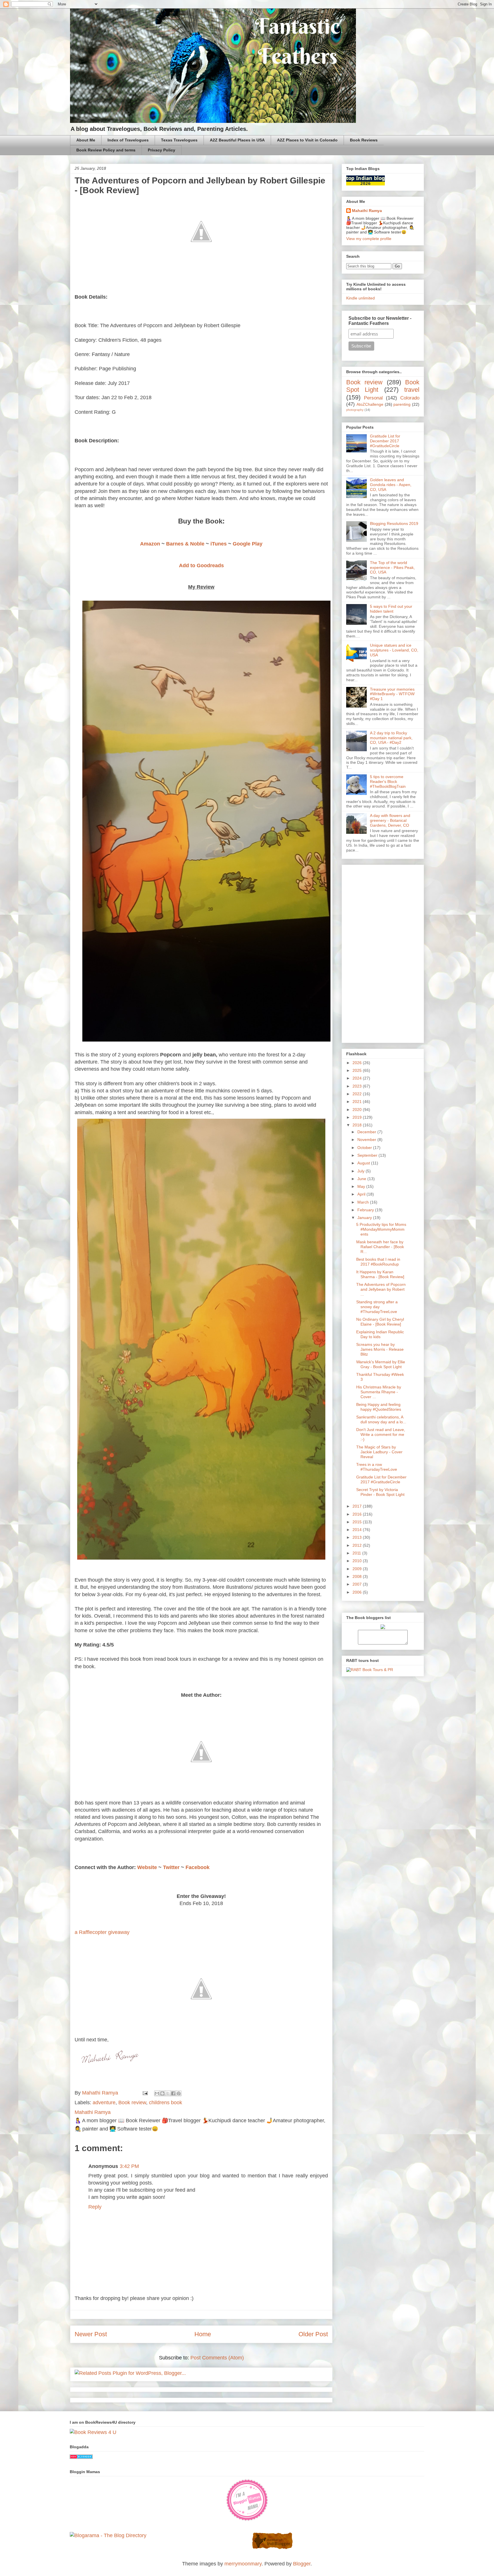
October (365, 1148)
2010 (358, 1561)
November (367, 1140)
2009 (358, 1569)
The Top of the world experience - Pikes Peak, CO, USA (392, 567)
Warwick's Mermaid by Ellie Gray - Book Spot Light (381, 1364)
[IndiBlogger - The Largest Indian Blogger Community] (272, 2548)
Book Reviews (364, 140)
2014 (358, 1530)
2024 (358, 1078)
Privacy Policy (162, 150)
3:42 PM (129, 2166)
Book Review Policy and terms (106, 150)
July (361, 1171)
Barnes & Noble (185, 544)
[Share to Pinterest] (179, 2093)
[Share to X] (168, 2093)
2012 (358, 1545)
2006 (358, 1592)
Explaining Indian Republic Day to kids (380, 1334)
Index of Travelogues (128, 140)
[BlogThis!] (162, 2093)
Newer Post (91, 2334)
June (362, 1179)
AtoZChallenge (370, 404)
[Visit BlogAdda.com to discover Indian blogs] (81, 2457)
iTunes (219, 544)
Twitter (171, 1867)
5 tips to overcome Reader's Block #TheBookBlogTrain (388, 782)
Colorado (410, 398)
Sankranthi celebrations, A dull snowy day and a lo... (381, 1419)
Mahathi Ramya (367, 211)
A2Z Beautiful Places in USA (237, 140)
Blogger (302, 2564)
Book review (132, 2103)
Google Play (248, 544)
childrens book (166, 2103)
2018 (358, 1125)
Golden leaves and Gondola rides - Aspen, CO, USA (391, 485)
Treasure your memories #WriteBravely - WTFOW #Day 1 (392, 694)
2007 (358, 1584)
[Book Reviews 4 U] (93, 2432)
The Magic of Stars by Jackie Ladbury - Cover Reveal (379, 1452)
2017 (358, 1506)
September (368, 1155)
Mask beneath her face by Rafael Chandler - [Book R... (380, 1247)
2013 (358, 1537)
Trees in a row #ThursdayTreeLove (377, 1467)
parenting (402, 404)
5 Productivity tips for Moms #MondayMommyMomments (381, 1229)
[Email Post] (145, 2093)
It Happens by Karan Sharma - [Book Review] (380, 1274)
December (367, 1132)
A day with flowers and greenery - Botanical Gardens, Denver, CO (390, 820)
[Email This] (157, 2093)
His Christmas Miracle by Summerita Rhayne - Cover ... (379, 1392)
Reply (95, 2207)
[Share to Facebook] (173, 2093)
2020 (358, 1110)
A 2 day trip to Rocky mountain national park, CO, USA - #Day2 (391, 738)
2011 (357, 1553)
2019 (358, 1117)
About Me (86, 140)
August (364, 1163)
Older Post (313, 2334)
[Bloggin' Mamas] (247, 2520)
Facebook (198, 1867)
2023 (358, 1086)
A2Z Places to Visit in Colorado (307, 140)
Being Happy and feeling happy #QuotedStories (379, 1407)
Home (203, 2334)
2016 (358, 1514)
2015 (358, 1522)
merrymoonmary (243, 2564)
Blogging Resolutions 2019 (394, 523)
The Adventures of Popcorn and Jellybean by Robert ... (381, 1289)
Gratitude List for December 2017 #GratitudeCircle (385, 441)
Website (147, 1867)
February (366, 1210)
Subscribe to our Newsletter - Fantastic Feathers (380, 321)
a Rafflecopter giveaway (102, 1932)
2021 (358, 1102)
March (364, 1202)
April (362, 1194)
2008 (358, 1576)
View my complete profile (369, 239)
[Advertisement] (383, 953)
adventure (104, 2103)
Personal (373, 398)
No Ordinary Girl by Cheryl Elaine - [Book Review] (380, 1322)
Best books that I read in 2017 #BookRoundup (378, 1262)
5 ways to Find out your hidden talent (391, 609)
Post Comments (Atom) (217, 2358)
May (362, 1186)
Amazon (150, 544)
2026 (358, 1063)
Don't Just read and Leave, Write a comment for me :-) (381, 1434)
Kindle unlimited (360, 298)
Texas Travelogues (179, 140)
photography (355, 410)
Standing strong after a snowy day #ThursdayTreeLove (377, 1307)
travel (412, 390)
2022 (358, 1094)
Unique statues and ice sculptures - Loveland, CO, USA (394, 650)
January (365, 1218)
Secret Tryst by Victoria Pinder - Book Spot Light (380, 1492)
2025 (358, 1070)
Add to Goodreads (201, 565)
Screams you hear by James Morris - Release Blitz (380, 1349)
